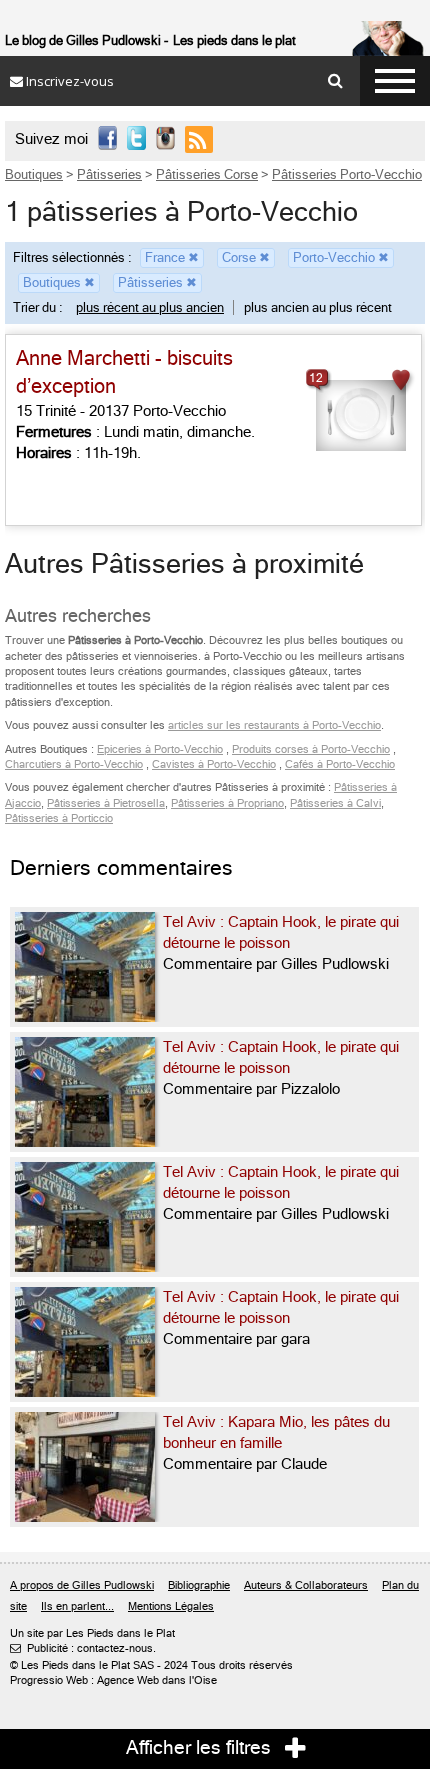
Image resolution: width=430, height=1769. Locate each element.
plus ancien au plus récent (318, 307)
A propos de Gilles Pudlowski (82, 1585)
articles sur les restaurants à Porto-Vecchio (274, 725)
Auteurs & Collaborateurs (306, 1585)
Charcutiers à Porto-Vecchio (74, 764)
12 (316, 378)
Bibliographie (199, 1585)
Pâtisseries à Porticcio (59, 818)
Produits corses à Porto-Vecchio (311, 749)
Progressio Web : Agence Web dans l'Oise (113, 1680)
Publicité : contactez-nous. (83, 1648)
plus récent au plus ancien (150, 307)
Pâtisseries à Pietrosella (106, 803)
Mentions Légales (171, 1606)
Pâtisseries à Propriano (227, 803)
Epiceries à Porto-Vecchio (160, 749)
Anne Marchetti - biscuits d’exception (124, 372)
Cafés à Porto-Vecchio (340, 764)
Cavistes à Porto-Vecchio (214, 764)
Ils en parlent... (77, 1606)
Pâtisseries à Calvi (335, 803)
